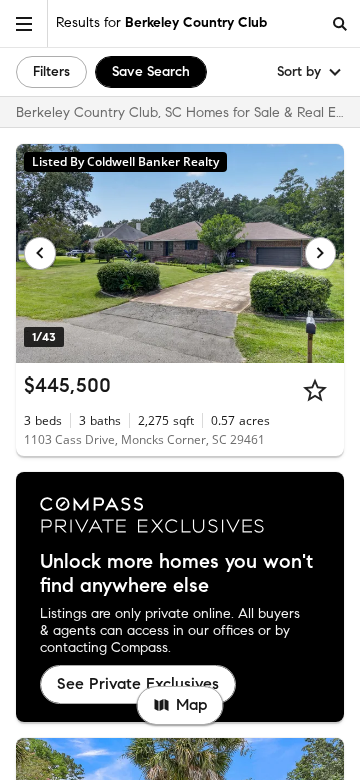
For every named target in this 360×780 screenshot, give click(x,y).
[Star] (315, 390)
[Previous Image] (40, 253)
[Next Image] (321, 253)
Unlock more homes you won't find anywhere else (176, 574)
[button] (24, 23)
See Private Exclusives (138, 683)
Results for (161, 22)
